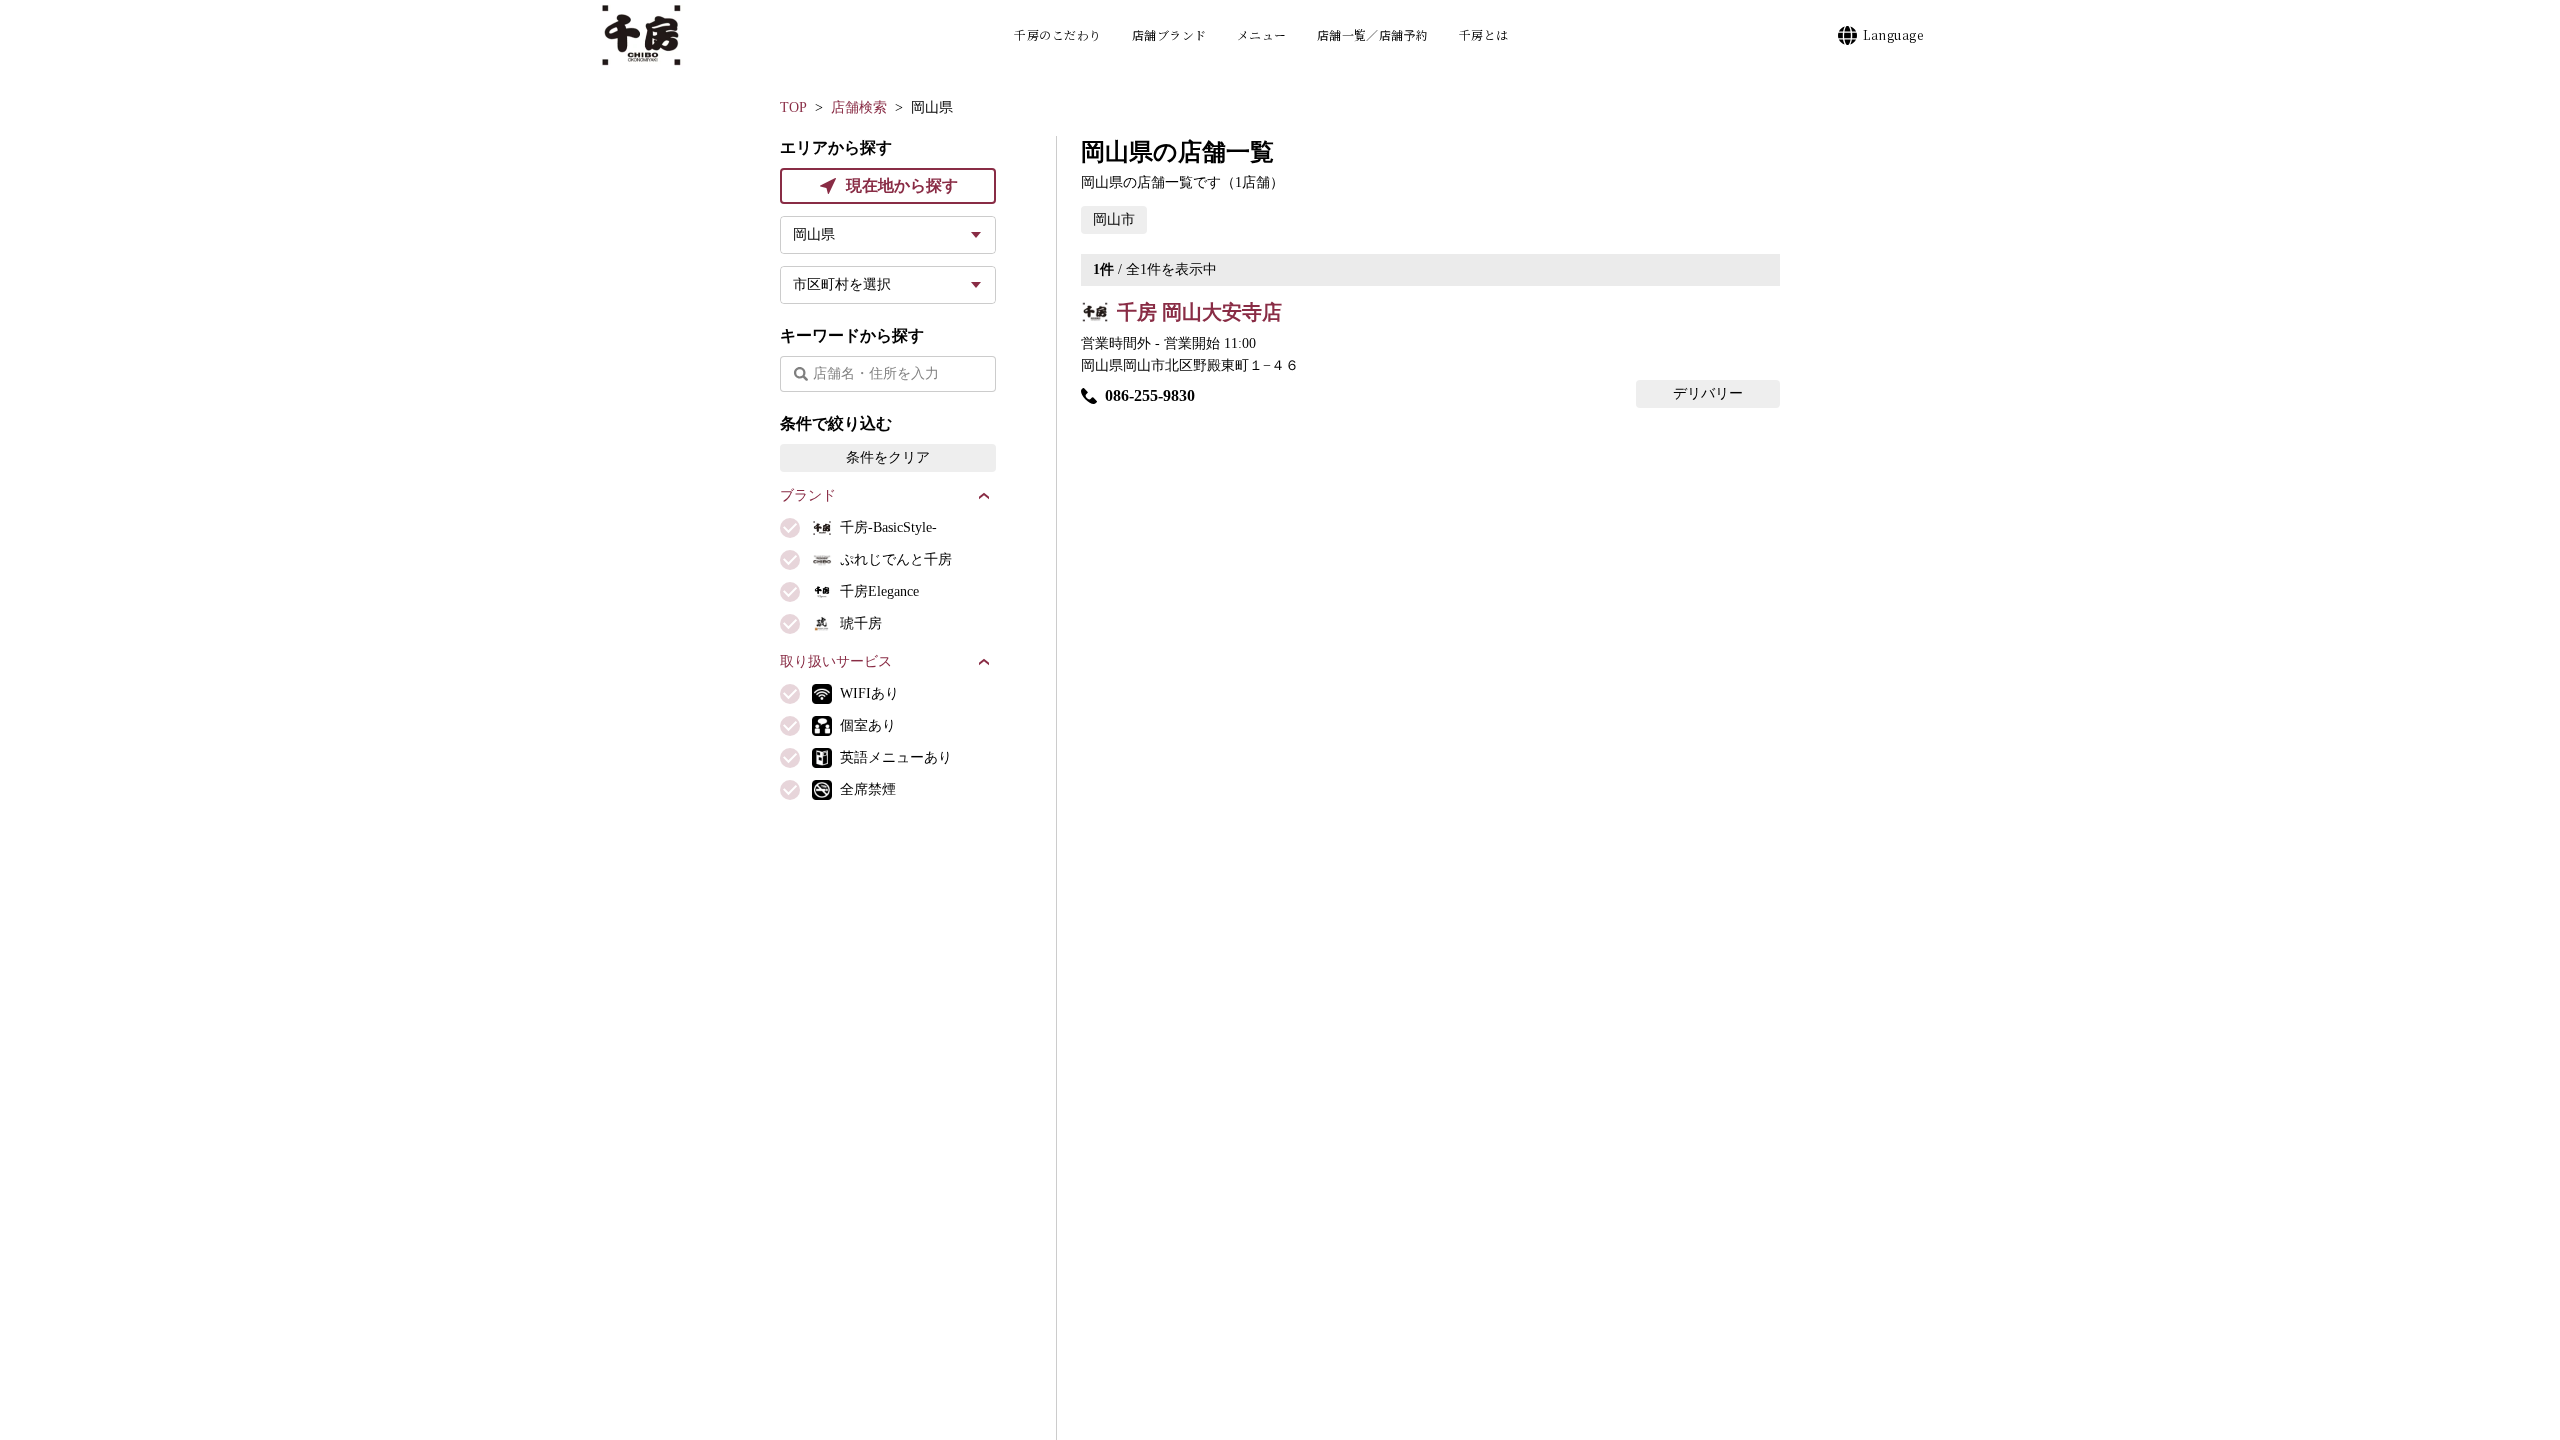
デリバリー (1708, 393)
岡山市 (1114, 219)
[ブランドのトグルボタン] (984, 496)
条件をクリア (888, 457)
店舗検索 (859, 107)
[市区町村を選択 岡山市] (888, 285)
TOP (793, 107)
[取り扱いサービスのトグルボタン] (984, 662)
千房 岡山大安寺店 (1199, 312)
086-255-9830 (1150, 395)
